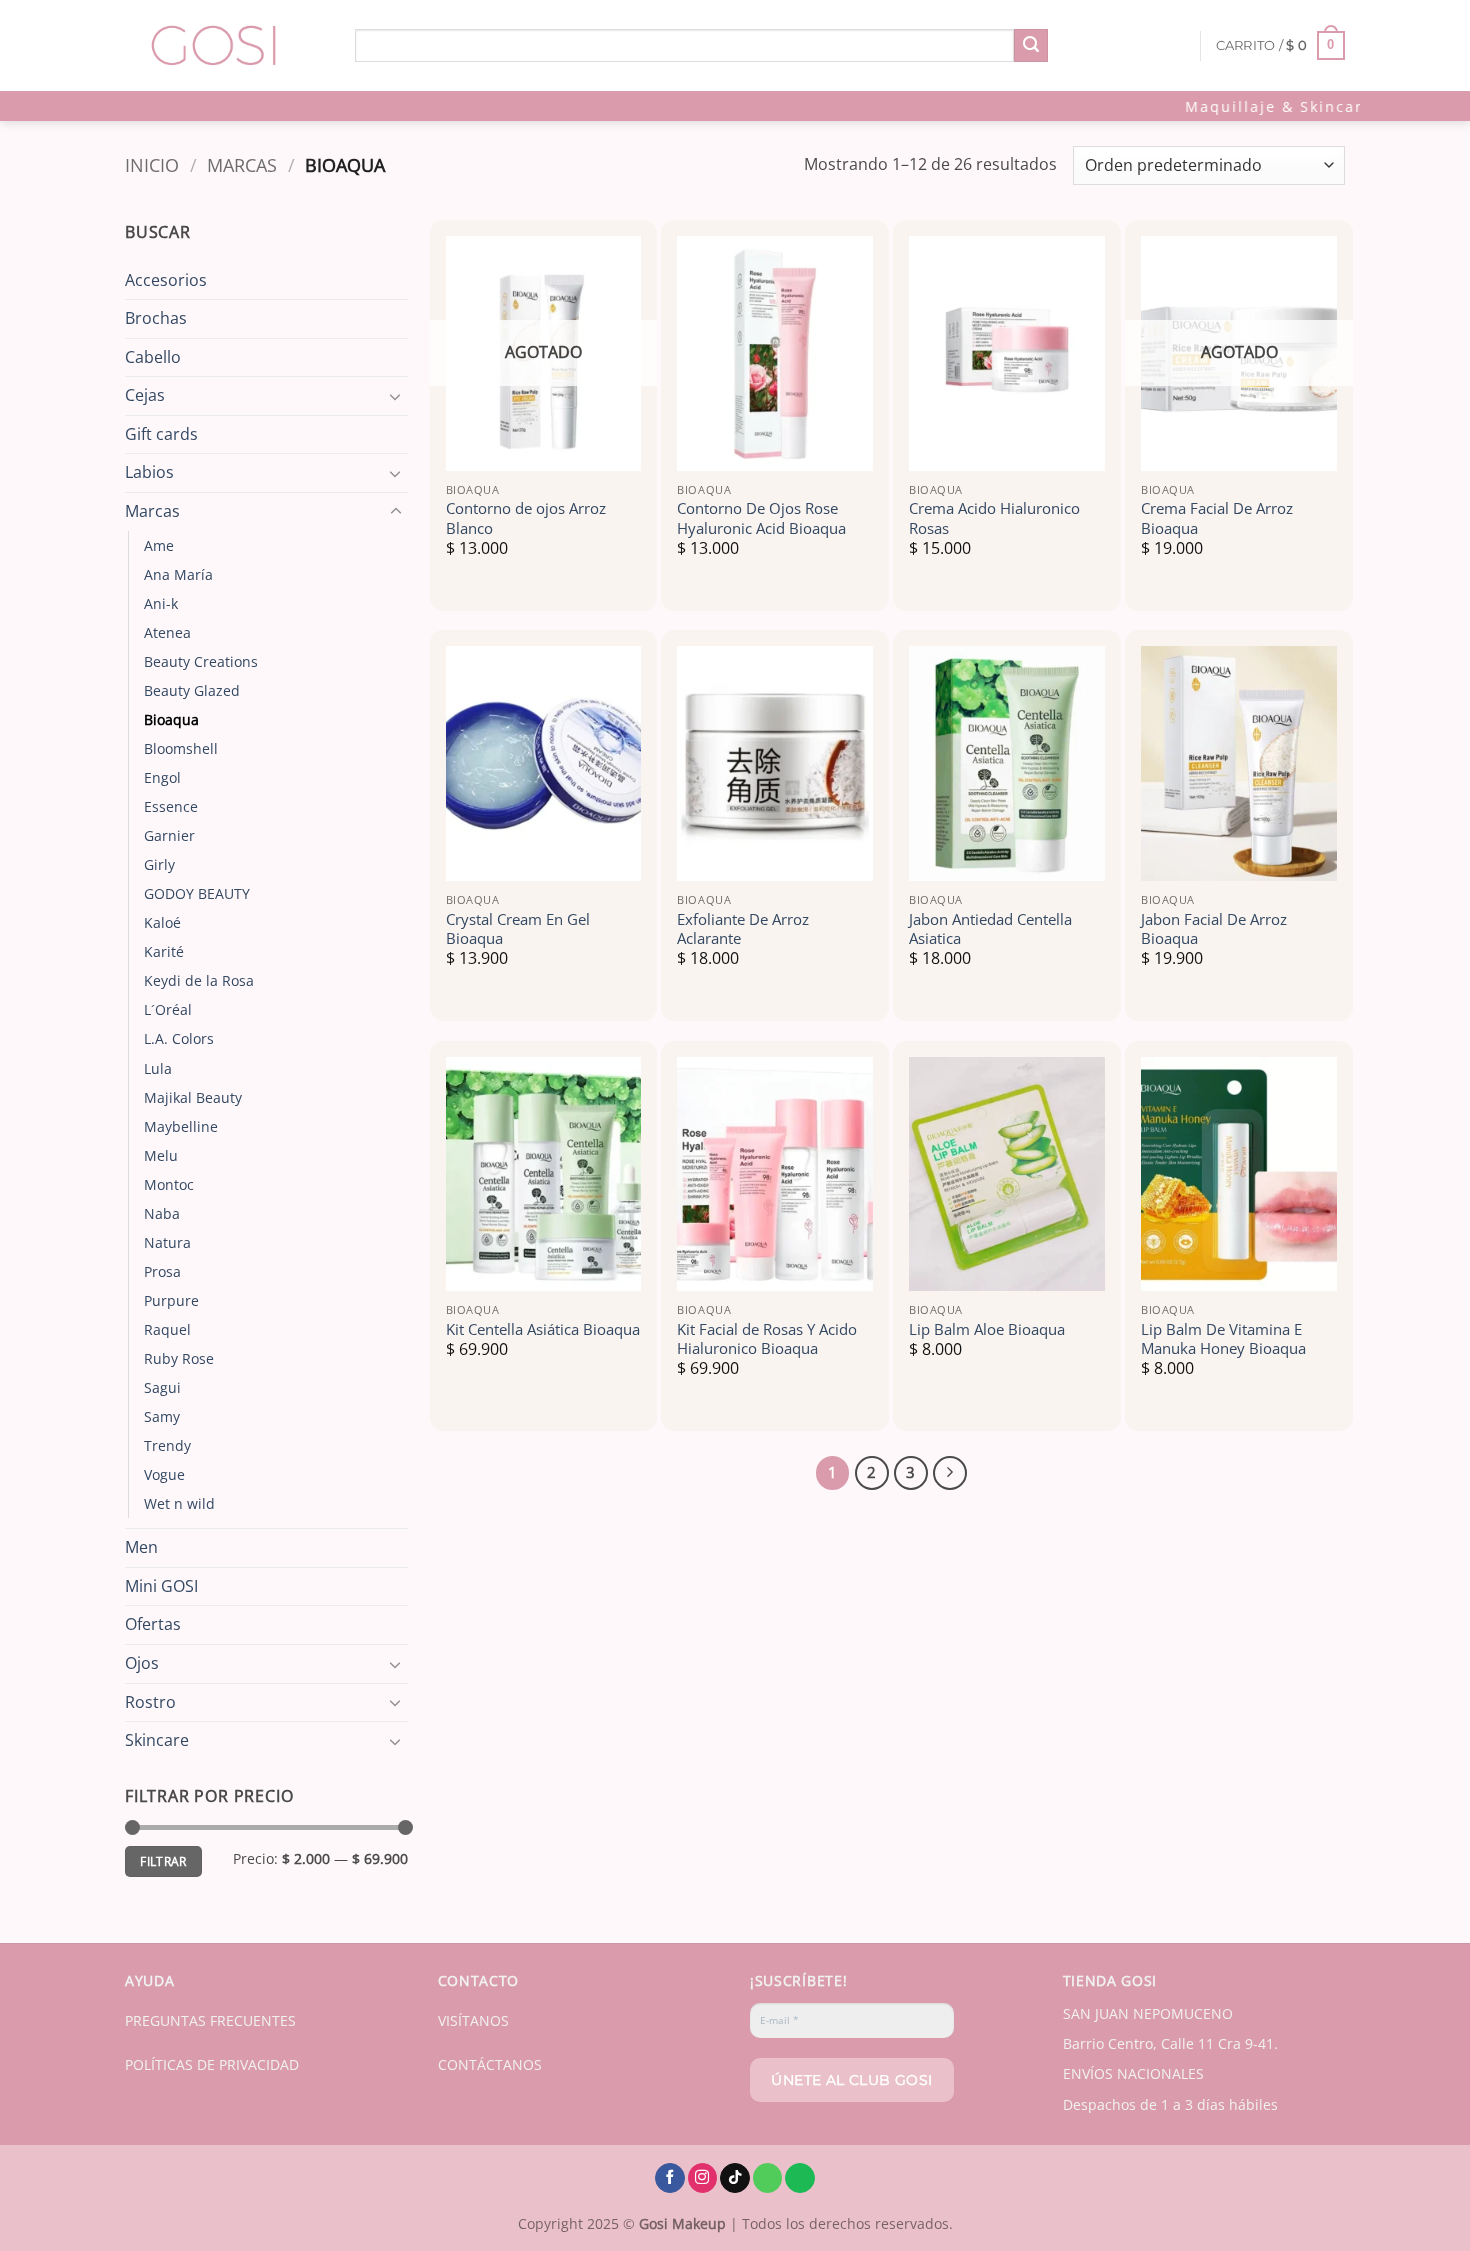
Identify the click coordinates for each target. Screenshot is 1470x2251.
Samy (162, 1416)
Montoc (169, 1184)
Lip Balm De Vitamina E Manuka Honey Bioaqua (1223, 1339)
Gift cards (161, 434)
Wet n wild (179, 1503)
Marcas (242, 164)
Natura (167, 1242)
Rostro (150, 1702)
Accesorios (166, 280)
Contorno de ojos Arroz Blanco (526, 518)
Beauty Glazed (192, 690)
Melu (161, 1155)
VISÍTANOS (473, 2020)
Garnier (169, 835)
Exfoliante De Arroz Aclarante (743, 929)
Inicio (152, 164)
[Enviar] (1031, 46)
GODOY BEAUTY (197, 893)
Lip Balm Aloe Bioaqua (987, 1329)
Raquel (167, 1329)
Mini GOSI (161, 1586)
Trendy (167, 1445)
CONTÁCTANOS (490, 2064)
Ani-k (161, 603)
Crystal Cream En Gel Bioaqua (518, 929)
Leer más (543, 444)
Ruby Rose (179, 1358)
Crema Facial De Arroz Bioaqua (1217, 518)
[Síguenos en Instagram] (703, 2178)
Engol (162, 777)
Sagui (162, 1387)
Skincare (157, 1740)
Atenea (167, 632)
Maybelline (181, 1126)
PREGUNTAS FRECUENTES (210, 2020)
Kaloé (162, 922)
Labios (149, 472)
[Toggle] (396, 396)
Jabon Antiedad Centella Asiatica (990, 929)
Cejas (145, 395)
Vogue (164, 1474)
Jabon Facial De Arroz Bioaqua (1214, 929)
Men (141, 1547)
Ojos (142, 1663)
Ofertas (153, 1624)
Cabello (153, 357)
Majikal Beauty (193, 1097)
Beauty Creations (201, 661)
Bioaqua (171, 719)
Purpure (171, 1300)
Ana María (178, 574)
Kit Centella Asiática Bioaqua (543, 1329)
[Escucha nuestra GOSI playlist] (800, 2178)
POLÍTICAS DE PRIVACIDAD (212, 2064)
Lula (158, 1068)
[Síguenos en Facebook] (670, 2178)
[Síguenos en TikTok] (735, 2178)
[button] (1281, 46)
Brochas (156, 318)
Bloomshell (181, 748)
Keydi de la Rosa (199, 980)
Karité (164, 951)
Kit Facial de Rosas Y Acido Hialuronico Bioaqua (767, 1339)
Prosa (162, 1271)
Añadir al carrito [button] (775, 444)
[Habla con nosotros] (768, 2178)
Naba (162, 1213)
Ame (159, 545)
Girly (159, 864)
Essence (171, 806)
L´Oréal (168, 1009)
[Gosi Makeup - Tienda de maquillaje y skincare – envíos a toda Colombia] (225, 45)
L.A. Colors (179, 1038)
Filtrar (163, 1861)
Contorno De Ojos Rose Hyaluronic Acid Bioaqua (761, 518)
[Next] (950, 1473)
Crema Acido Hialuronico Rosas (994, 518)
